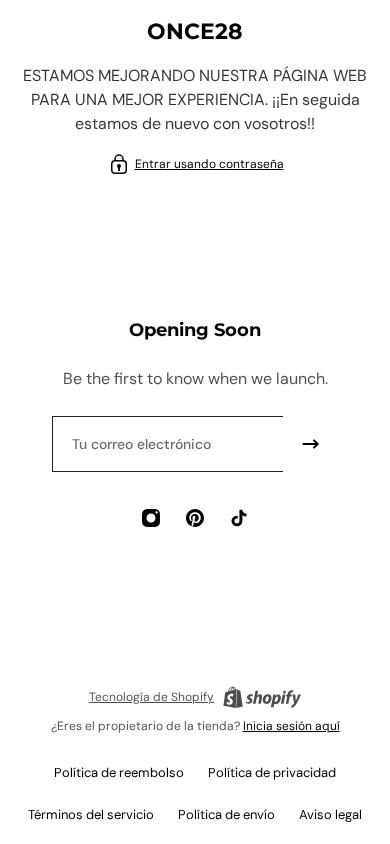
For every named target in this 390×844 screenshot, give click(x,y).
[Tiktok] (239, 518)
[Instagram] (151, 518)
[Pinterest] (195, 518)
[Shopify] (262, 697)
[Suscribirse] (311, 444)
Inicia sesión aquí (291, 726)
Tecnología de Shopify (151, 697)
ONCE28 (195, 31)
